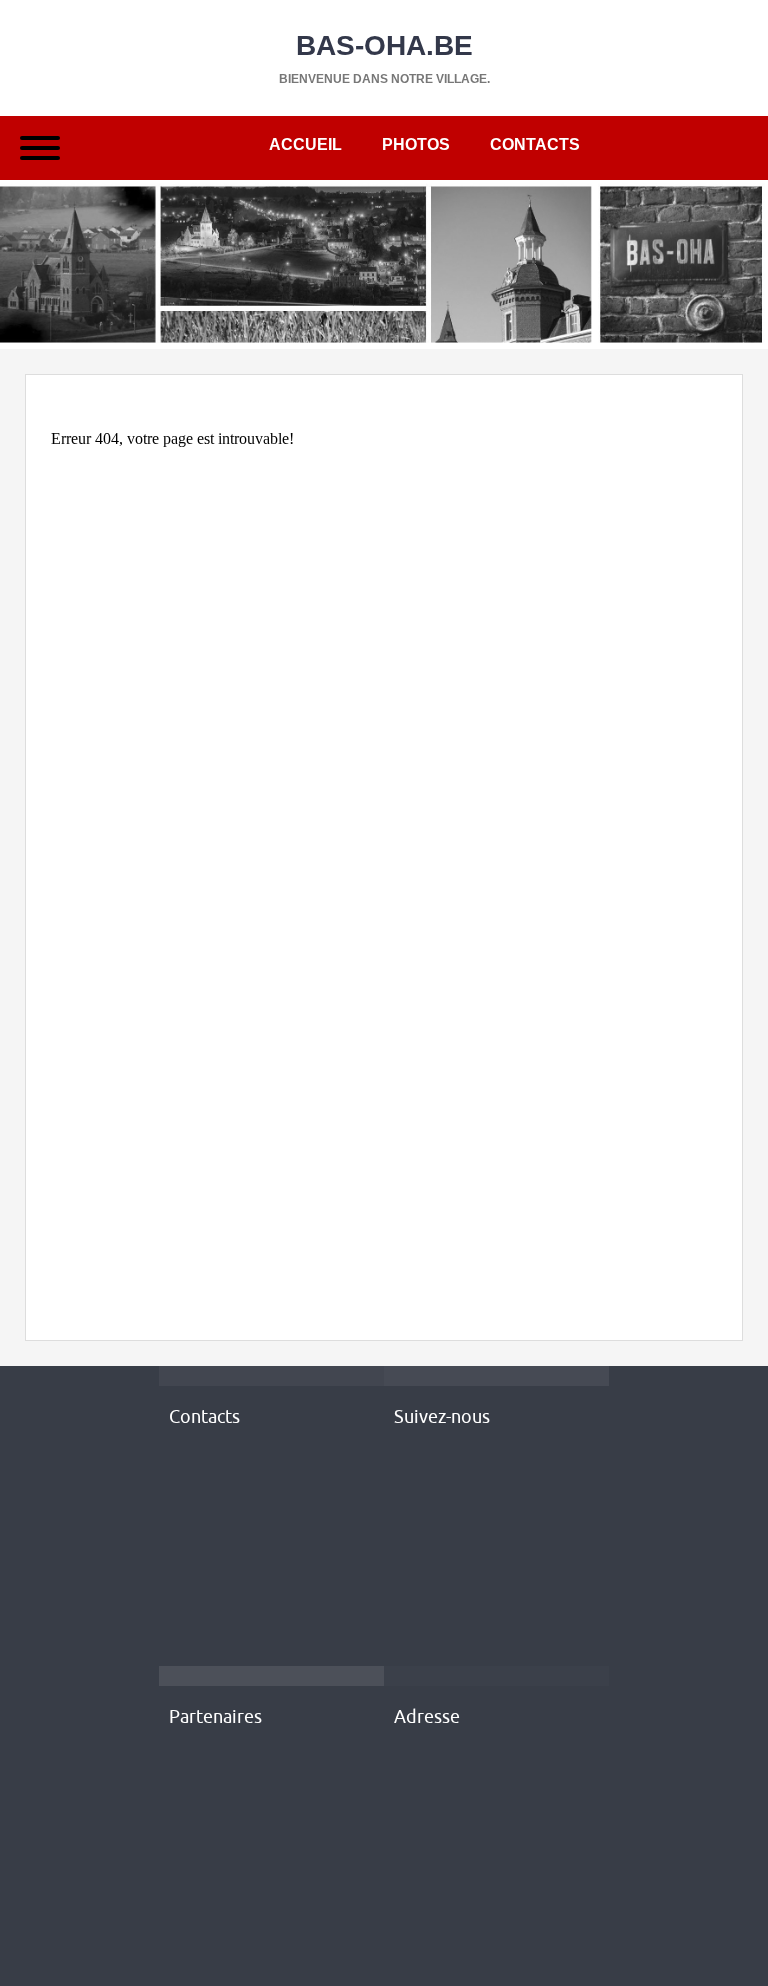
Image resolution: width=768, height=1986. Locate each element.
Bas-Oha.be (384, 45)
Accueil (305, 144)
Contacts (535, 144)
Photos (416, 144)
